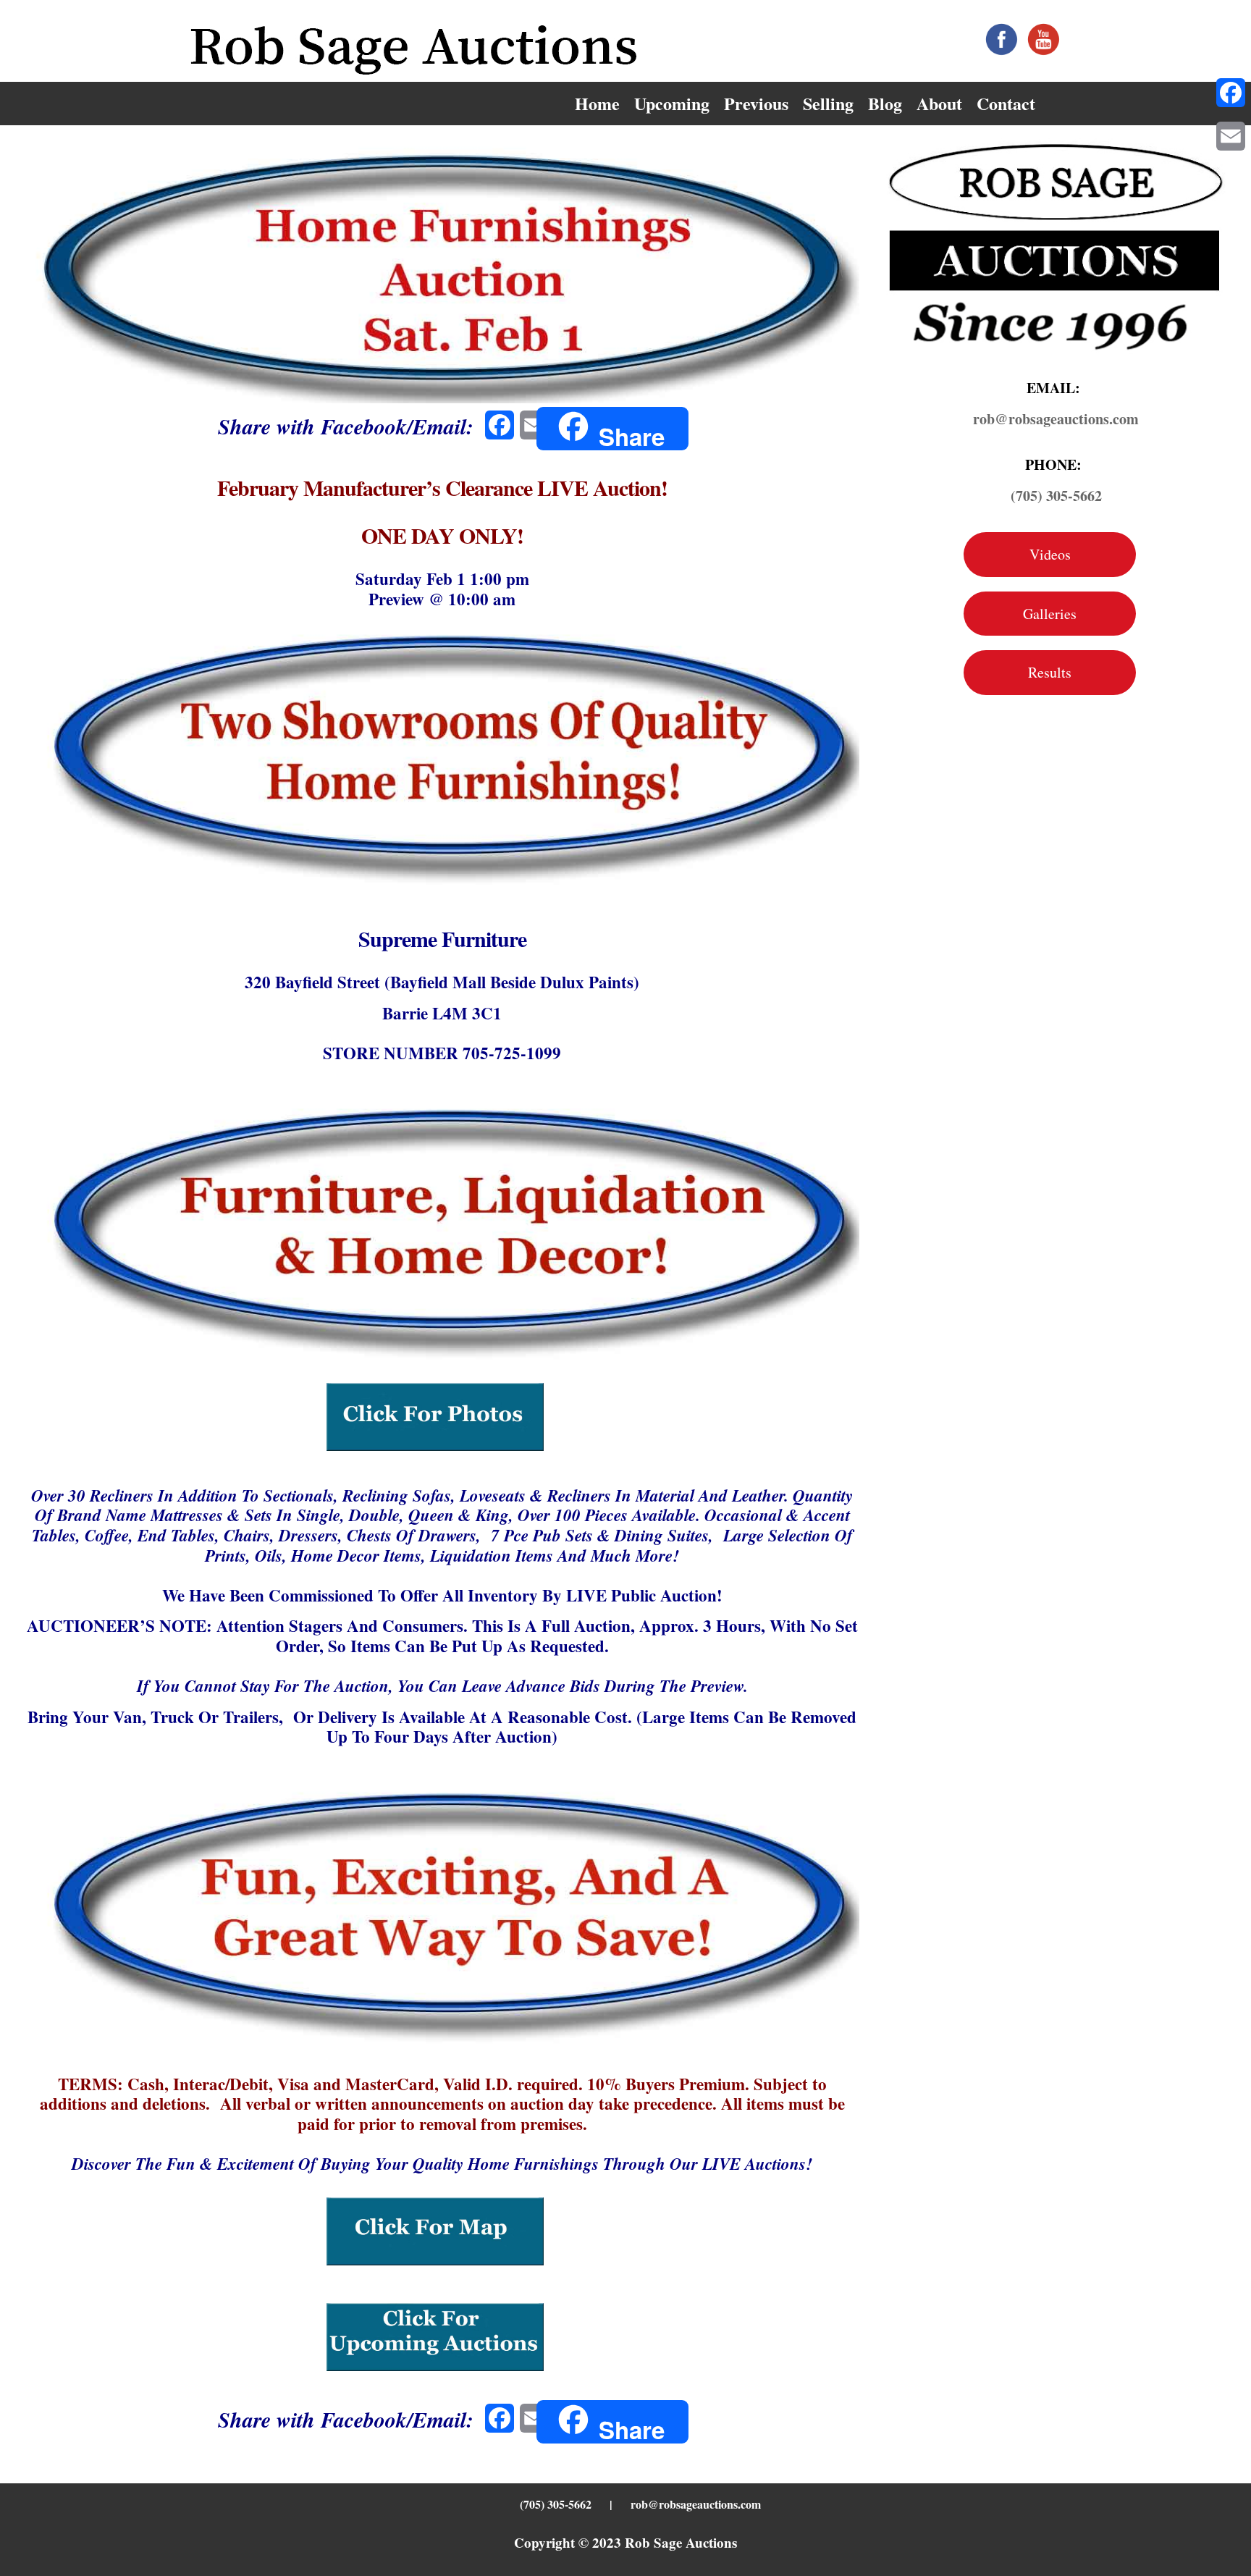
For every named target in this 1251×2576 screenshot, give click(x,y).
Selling (828, 103)
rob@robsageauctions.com (696, 2504)
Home (597, 103)
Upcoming (672, 103)
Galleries (1050, 614)
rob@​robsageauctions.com (1056, 419)
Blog (885, 103)
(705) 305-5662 (1056, 496)
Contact (1006, 103)
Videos (1050, 554)
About (939, 103)
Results (1050, 672)
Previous (756, 103)
